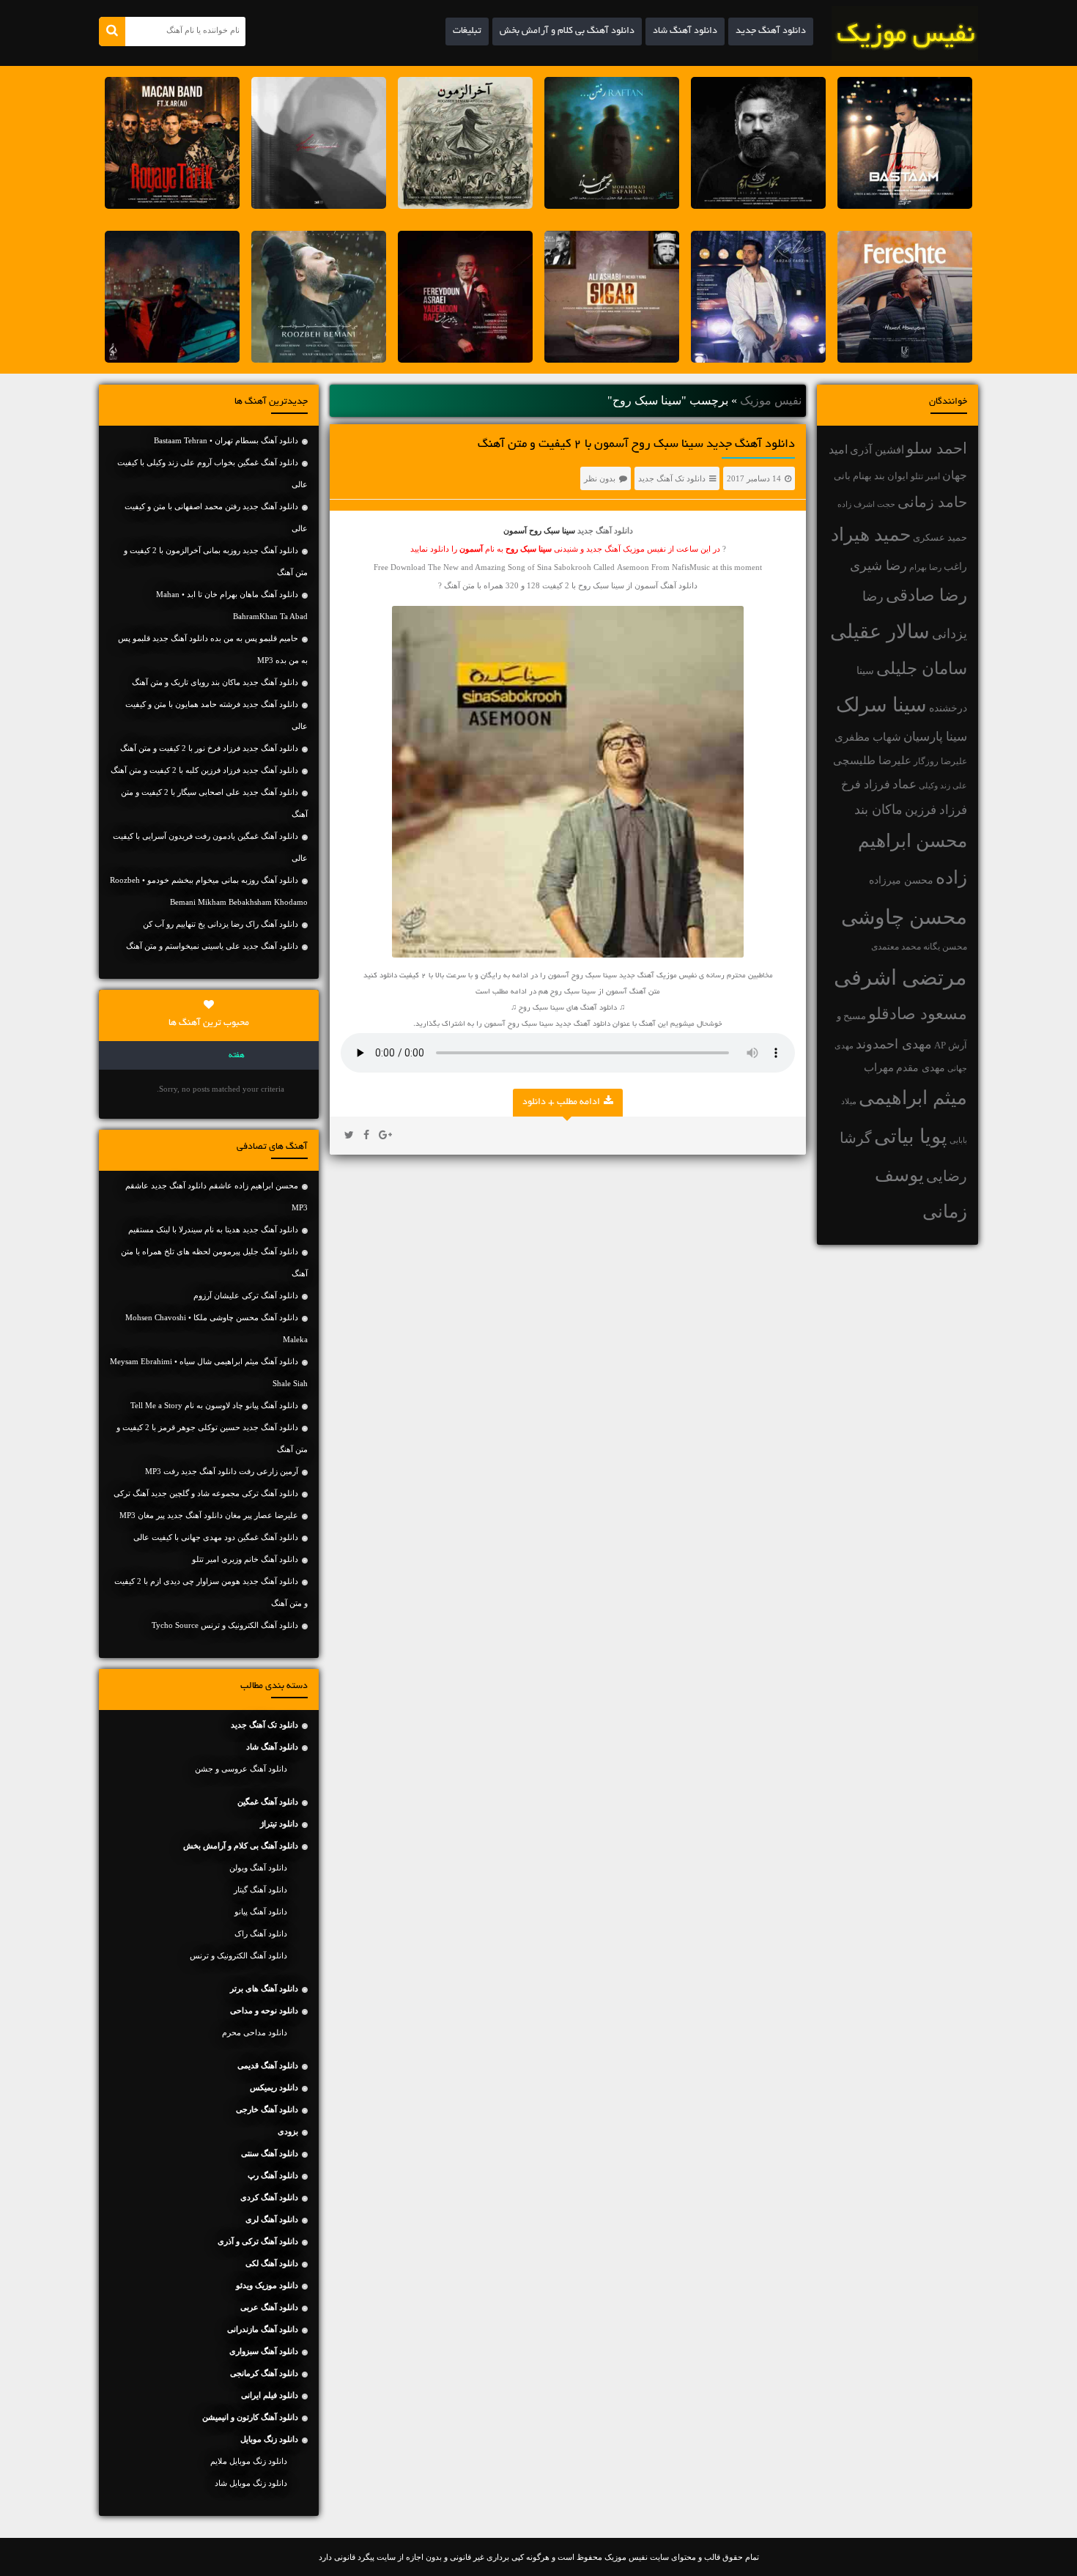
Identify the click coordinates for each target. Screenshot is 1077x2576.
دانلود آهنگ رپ (273, 2175)
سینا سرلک (881, 705)
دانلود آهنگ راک (261, 1933)
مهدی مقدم (921, 1068)
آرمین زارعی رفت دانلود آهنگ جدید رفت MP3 (222, 1471)
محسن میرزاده (901, 880)
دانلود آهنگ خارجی (267, 2109)
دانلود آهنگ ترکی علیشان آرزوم (246, 1295)
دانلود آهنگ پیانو (261, 1911)
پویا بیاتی (911, 1136)
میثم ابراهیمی (913, 1098)
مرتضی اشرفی (900, 977)
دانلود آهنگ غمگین (268, 1802)
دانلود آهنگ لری (272, 2219)
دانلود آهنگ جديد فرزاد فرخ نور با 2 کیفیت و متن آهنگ (209, 748)
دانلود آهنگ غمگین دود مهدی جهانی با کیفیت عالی (216, 1537)
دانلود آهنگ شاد (685, 32)
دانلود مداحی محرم (255, 2032)
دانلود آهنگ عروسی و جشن (241, 1769)
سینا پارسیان (935, 737)
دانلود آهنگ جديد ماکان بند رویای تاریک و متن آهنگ (215, 682)
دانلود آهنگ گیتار (260, 1890)
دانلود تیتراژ (279, 1824)
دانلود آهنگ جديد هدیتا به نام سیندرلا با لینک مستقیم (213, 1229)
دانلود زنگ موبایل (269, 2439)
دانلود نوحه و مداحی (264, 2010)
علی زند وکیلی (943, 786)
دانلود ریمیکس (274, 2087)
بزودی (288, 2131)
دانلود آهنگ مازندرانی (263, 2329)
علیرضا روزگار (940, 761)
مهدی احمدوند (894, 1044)
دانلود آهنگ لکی (272, 2263)
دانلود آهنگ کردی (269, 2197)
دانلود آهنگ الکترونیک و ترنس (238, 1955)
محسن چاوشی (904, 917)
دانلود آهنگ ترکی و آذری (258, 2241)
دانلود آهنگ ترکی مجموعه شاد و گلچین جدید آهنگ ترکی (206, 1493)
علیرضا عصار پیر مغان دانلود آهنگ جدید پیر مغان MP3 (209, 1515)
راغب (955, 567)
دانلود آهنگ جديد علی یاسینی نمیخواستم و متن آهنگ (212, 946)
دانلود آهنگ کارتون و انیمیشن (250, 2417)
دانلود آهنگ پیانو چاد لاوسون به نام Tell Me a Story (214, 1405)
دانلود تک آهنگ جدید (672, 478)
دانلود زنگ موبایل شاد (251, 2483)
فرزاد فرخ (866, 784)
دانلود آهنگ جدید (771, 32)
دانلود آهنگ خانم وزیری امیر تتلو (245, 1559)
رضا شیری (878, 566)
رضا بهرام (925, 567)
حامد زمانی (932, 502)
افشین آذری (877, 449)
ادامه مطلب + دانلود (561, 1103)
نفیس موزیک (771, 400)
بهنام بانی (853, 476)
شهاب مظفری (868, 737)
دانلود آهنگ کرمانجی (264, 2373)
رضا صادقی (926, 595)
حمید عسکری (940, 537)
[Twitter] (349, 1136)
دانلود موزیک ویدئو (267, 2285)
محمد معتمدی (896, 947)
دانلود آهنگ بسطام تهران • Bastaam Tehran (226, 440)
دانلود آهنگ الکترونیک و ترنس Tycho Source (225, 1625)
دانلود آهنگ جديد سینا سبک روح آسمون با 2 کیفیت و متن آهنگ (636, 445)
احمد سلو (937, 448)
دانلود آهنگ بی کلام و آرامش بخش (567, 32)
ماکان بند (878, 810)
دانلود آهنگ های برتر (264, 1988)
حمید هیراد (871, 534)
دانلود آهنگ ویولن (258, 1868)
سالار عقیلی (880, 632)
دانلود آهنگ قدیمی (268, 2065)
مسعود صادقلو (918, 1014)
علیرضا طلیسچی (872, 760)
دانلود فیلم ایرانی (270, 2395)
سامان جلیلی (922, 669)
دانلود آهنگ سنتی (270, 2153)
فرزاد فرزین (936, 810)
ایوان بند (891, 476)
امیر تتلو (925, 476)
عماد (904, 784)
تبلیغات (467, 32)
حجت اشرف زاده (866, 504)
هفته (237, 1056)
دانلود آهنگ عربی (269, 2307)
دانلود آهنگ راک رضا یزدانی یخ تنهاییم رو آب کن (221, 924)
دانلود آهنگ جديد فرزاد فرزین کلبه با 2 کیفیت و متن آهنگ (204, 770)
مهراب (879, 1067)
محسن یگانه (945, 947)
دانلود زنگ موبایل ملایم (249, 2461)
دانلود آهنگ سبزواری (264, 2351)
